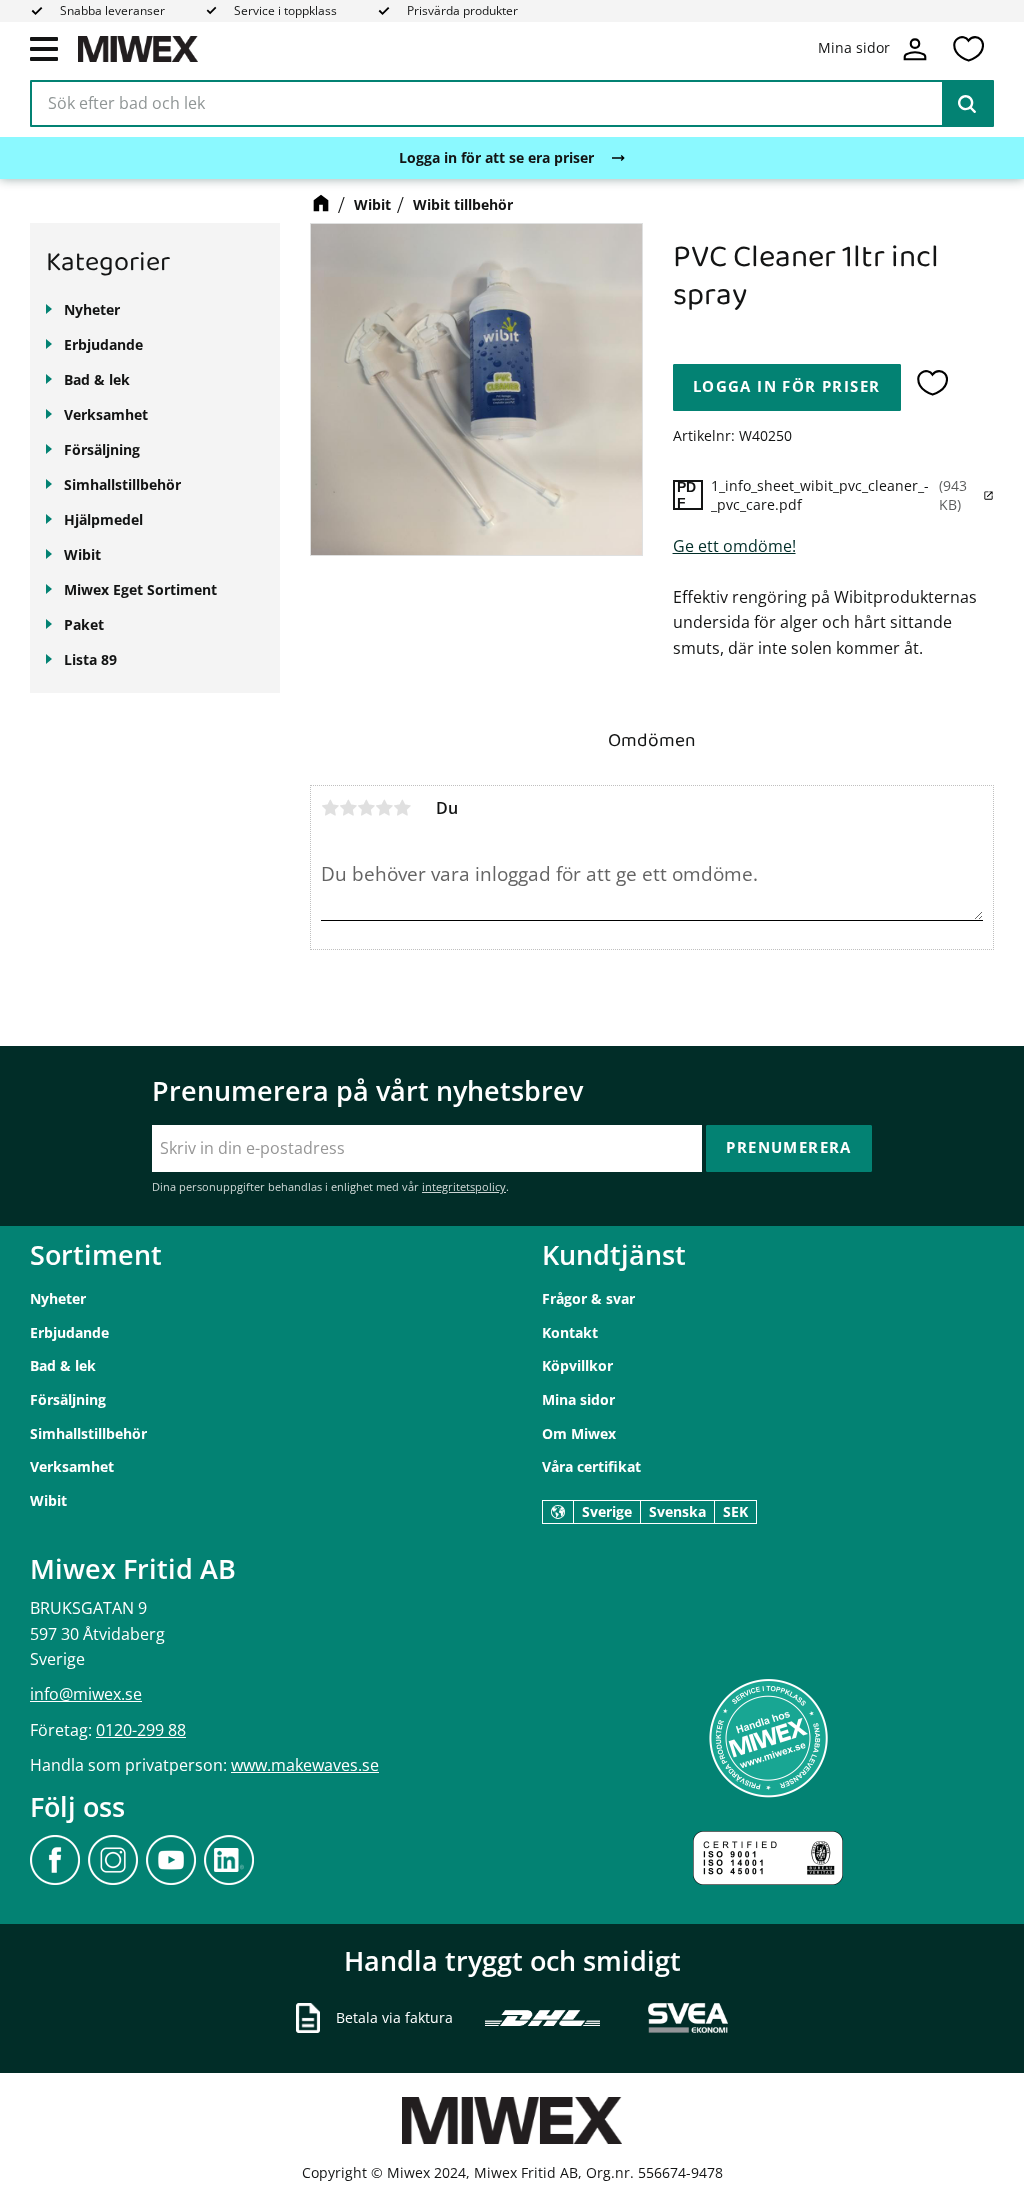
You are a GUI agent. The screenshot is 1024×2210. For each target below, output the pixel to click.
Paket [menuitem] (84, 624)
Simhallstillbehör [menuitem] (122, 484)
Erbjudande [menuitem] (103, 344)
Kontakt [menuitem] (570, 1332)
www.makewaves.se (305, 1765)
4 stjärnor (384, 808)
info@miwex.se (86, 1694)
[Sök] (967, 104)
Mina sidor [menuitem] (578, 1399)
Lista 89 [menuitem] (90, 659)
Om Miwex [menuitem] (579, 1433)
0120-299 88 (141, 1730)
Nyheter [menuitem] (92, 309)
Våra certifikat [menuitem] (591, 1466)
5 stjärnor (402, 808)
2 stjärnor (348, 808)
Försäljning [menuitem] (102, 449)
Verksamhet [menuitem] (106, 414)
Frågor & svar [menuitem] (588, 1298)
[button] (44, 48)
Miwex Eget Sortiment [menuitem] (140, 589)
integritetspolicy (464, 1186)
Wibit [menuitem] (82, 554)
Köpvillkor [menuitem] (577, 1365)
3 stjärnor (366, 808)
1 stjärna (330, 808)
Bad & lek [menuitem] (97, 379)
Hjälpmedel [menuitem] (103, 519)
